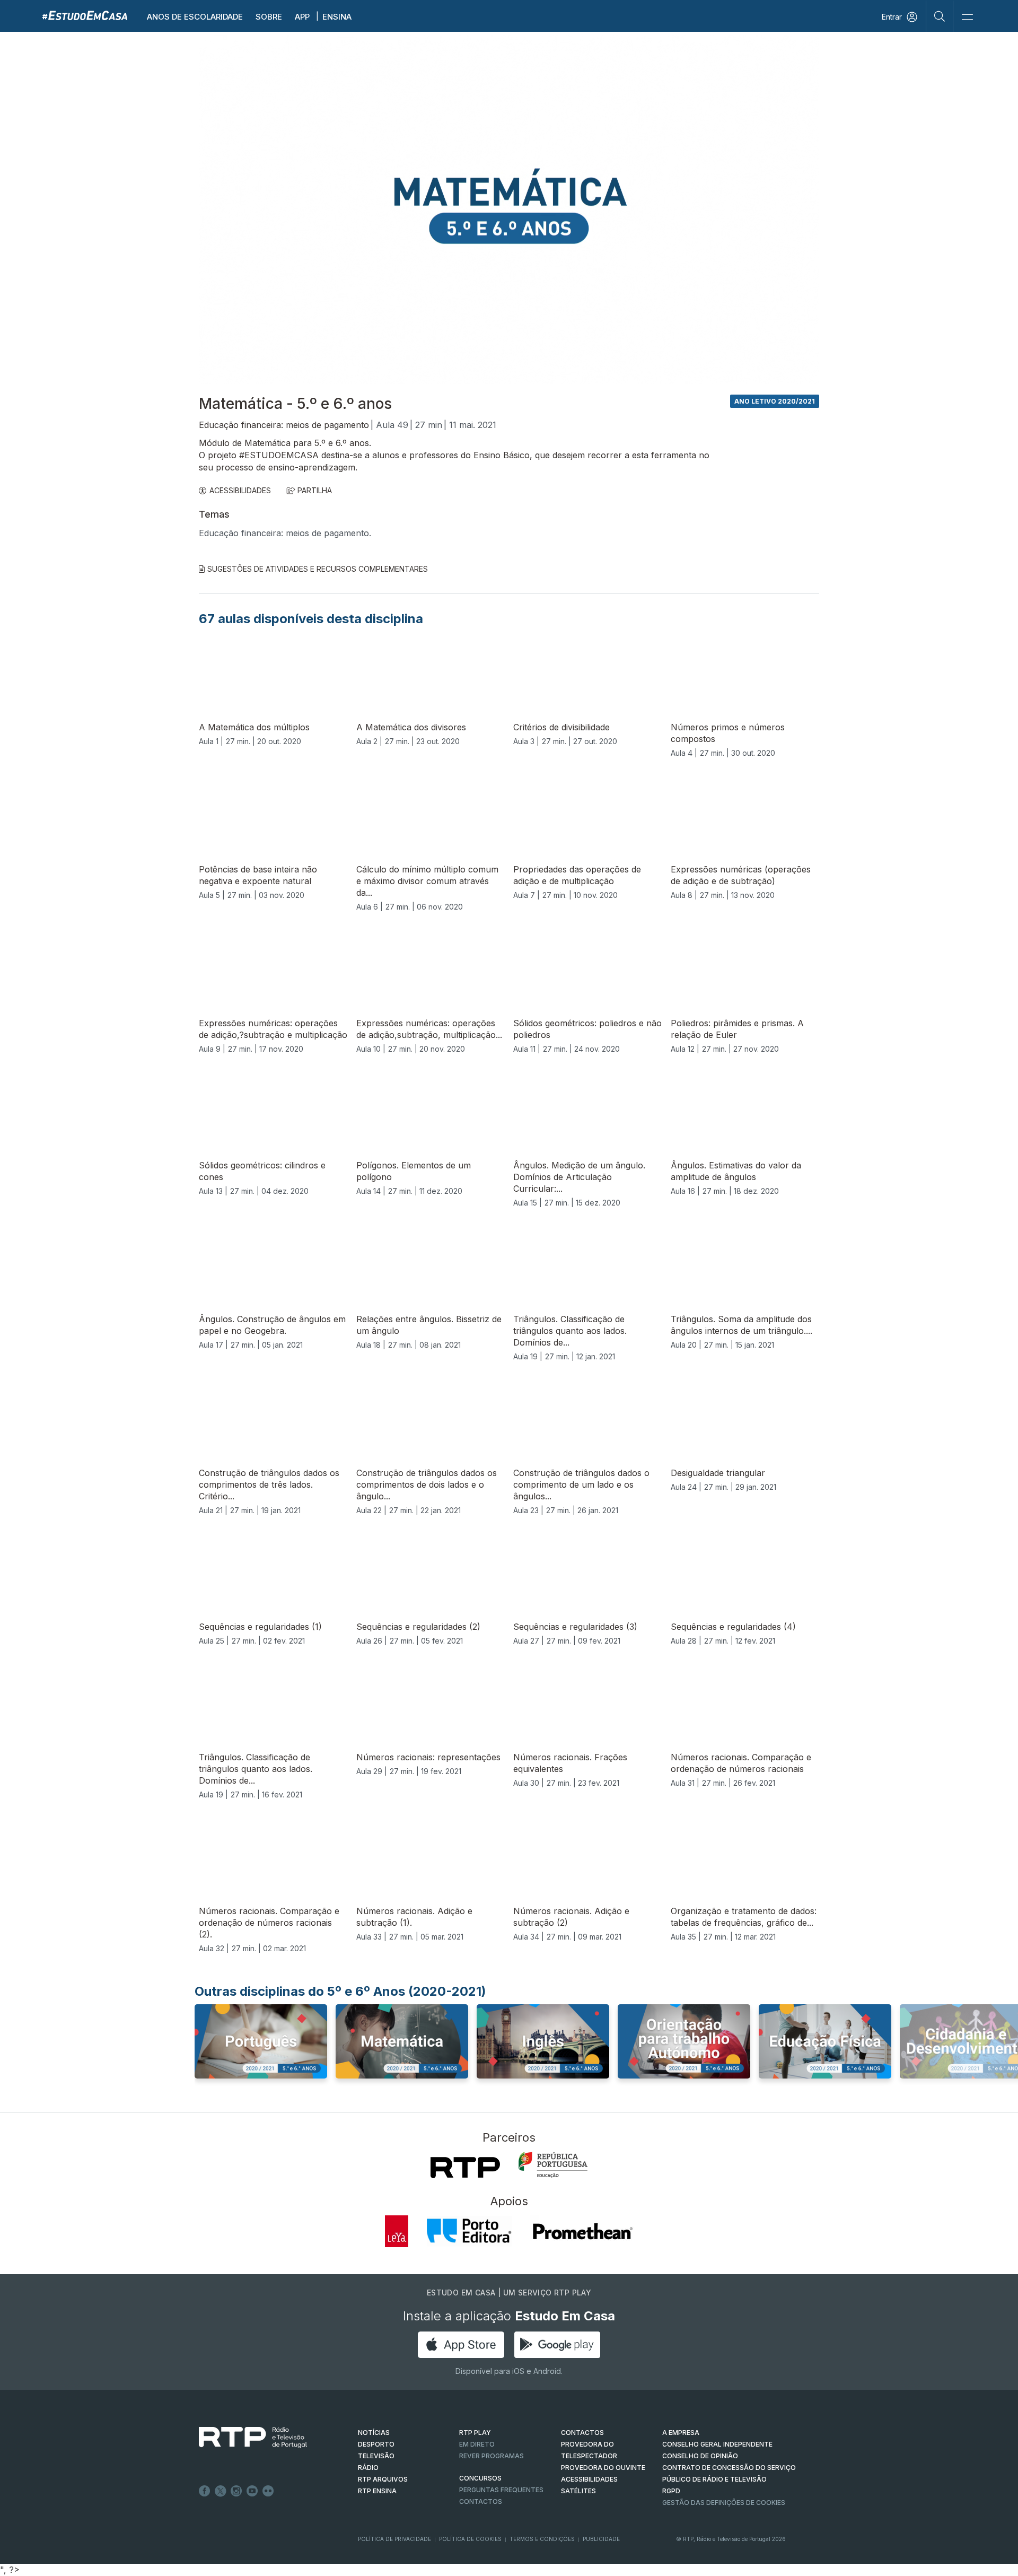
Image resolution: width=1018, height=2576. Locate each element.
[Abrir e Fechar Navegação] (967, 17)
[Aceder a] (261, 2051)
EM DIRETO (477, 2444)
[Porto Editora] (469, 2231)
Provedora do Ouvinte (603, 2468)
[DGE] (553, 2165)
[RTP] (465, 2168)
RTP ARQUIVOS (383, 2479)
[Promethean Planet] (582, 2231)
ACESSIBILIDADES (240, 490)
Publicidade (601, 2539)
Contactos (481, 2501)
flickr (268, 2491)
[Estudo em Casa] (85, 15)
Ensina (337, 17)
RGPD (671, 2491)
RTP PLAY (475, 2433)
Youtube (252, 2491)
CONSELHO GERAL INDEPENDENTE (717, 2444)
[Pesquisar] (940, 16)
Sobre (269, 17)
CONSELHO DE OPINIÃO (700, 2456)
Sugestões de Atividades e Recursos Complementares (318, 569)
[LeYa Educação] (397, 2231)
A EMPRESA (681, 2433)
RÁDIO (368, 2468)
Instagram (236, 2491)
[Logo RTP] (244, 2438)
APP (302, 17)
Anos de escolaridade (195, 17)
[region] (509, 209)
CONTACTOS (582, 2433)
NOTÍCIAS (374, 2433)
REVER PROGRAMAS (492, 2456)
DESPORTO (376, 2444)
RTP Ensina (377, 2491)
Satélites (578, 2491)
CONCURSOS (480, 2478)
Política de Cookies (470, 2539)
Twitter (221, 2491)
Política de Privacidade (394, 2539)
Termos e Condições (542, 2539)
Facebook (205, 2491)
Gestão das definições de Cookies (724, 2503)
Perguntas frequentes (501, 2490)
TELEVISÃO (376, 2456)
